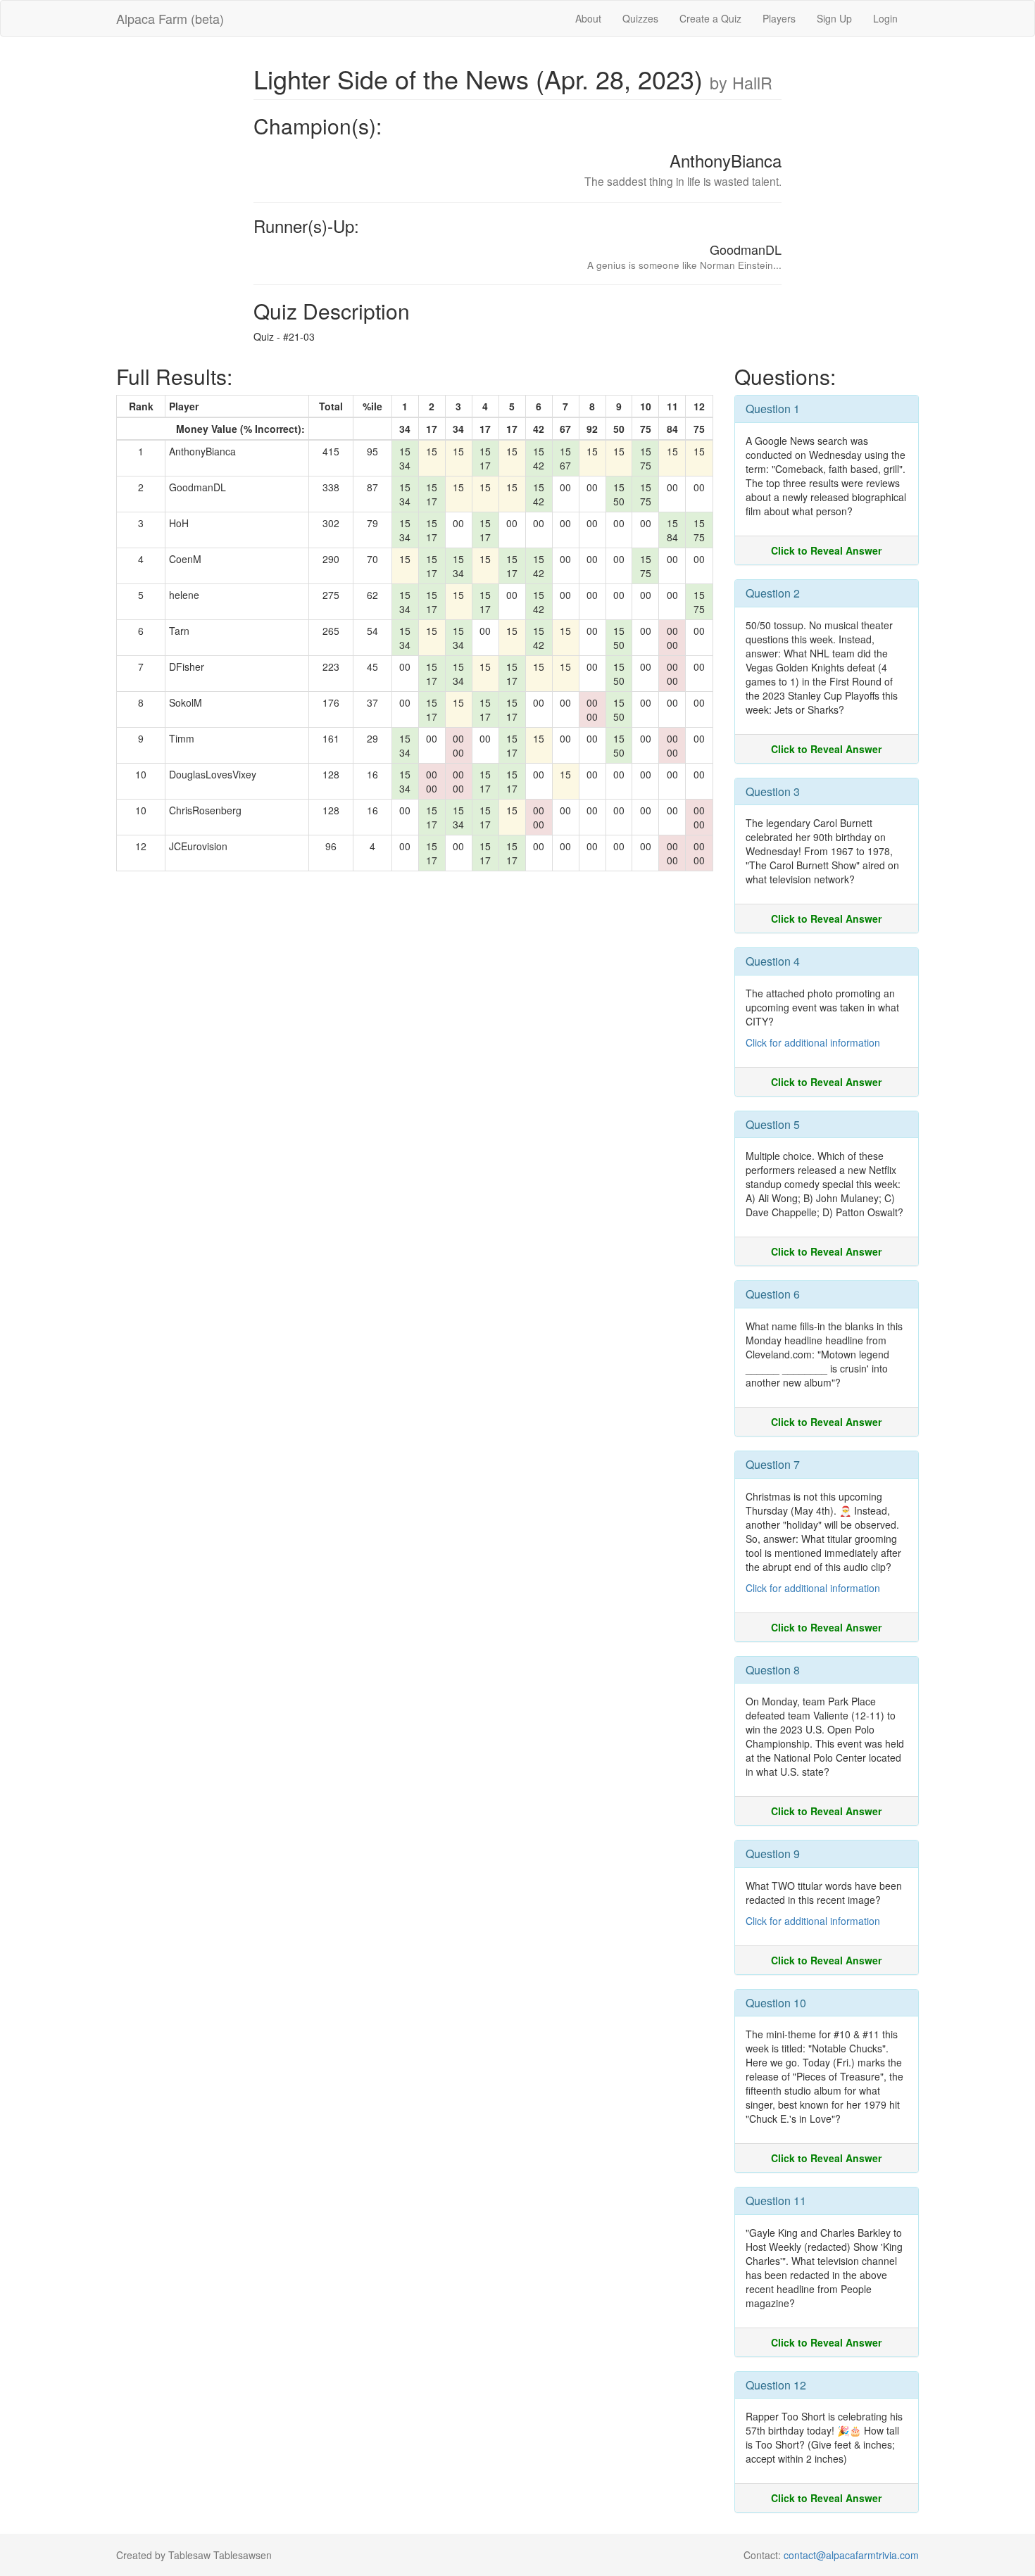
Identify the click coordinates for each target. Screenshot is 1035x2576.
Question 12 (776, 2385)
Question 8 (773, 1670)
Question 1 (773, 409)
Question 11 (776, 2201)
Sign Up (834, 18)
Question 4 (773, 961)
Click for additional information (813, 1042)
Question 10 (776, 2003)
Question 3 (773, 791)
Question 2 (773, 593)
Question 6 (773, 1294)
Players (779, 18)
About (588, 18)
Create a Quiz (710, 18)
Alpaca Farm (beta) (170, 18)
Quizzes (640, 18)
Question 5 (773, 1124)
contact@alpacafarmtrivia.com (851, 2555)
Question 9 (773, 1854)
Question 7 (773, 1464)
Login (885, 18)
